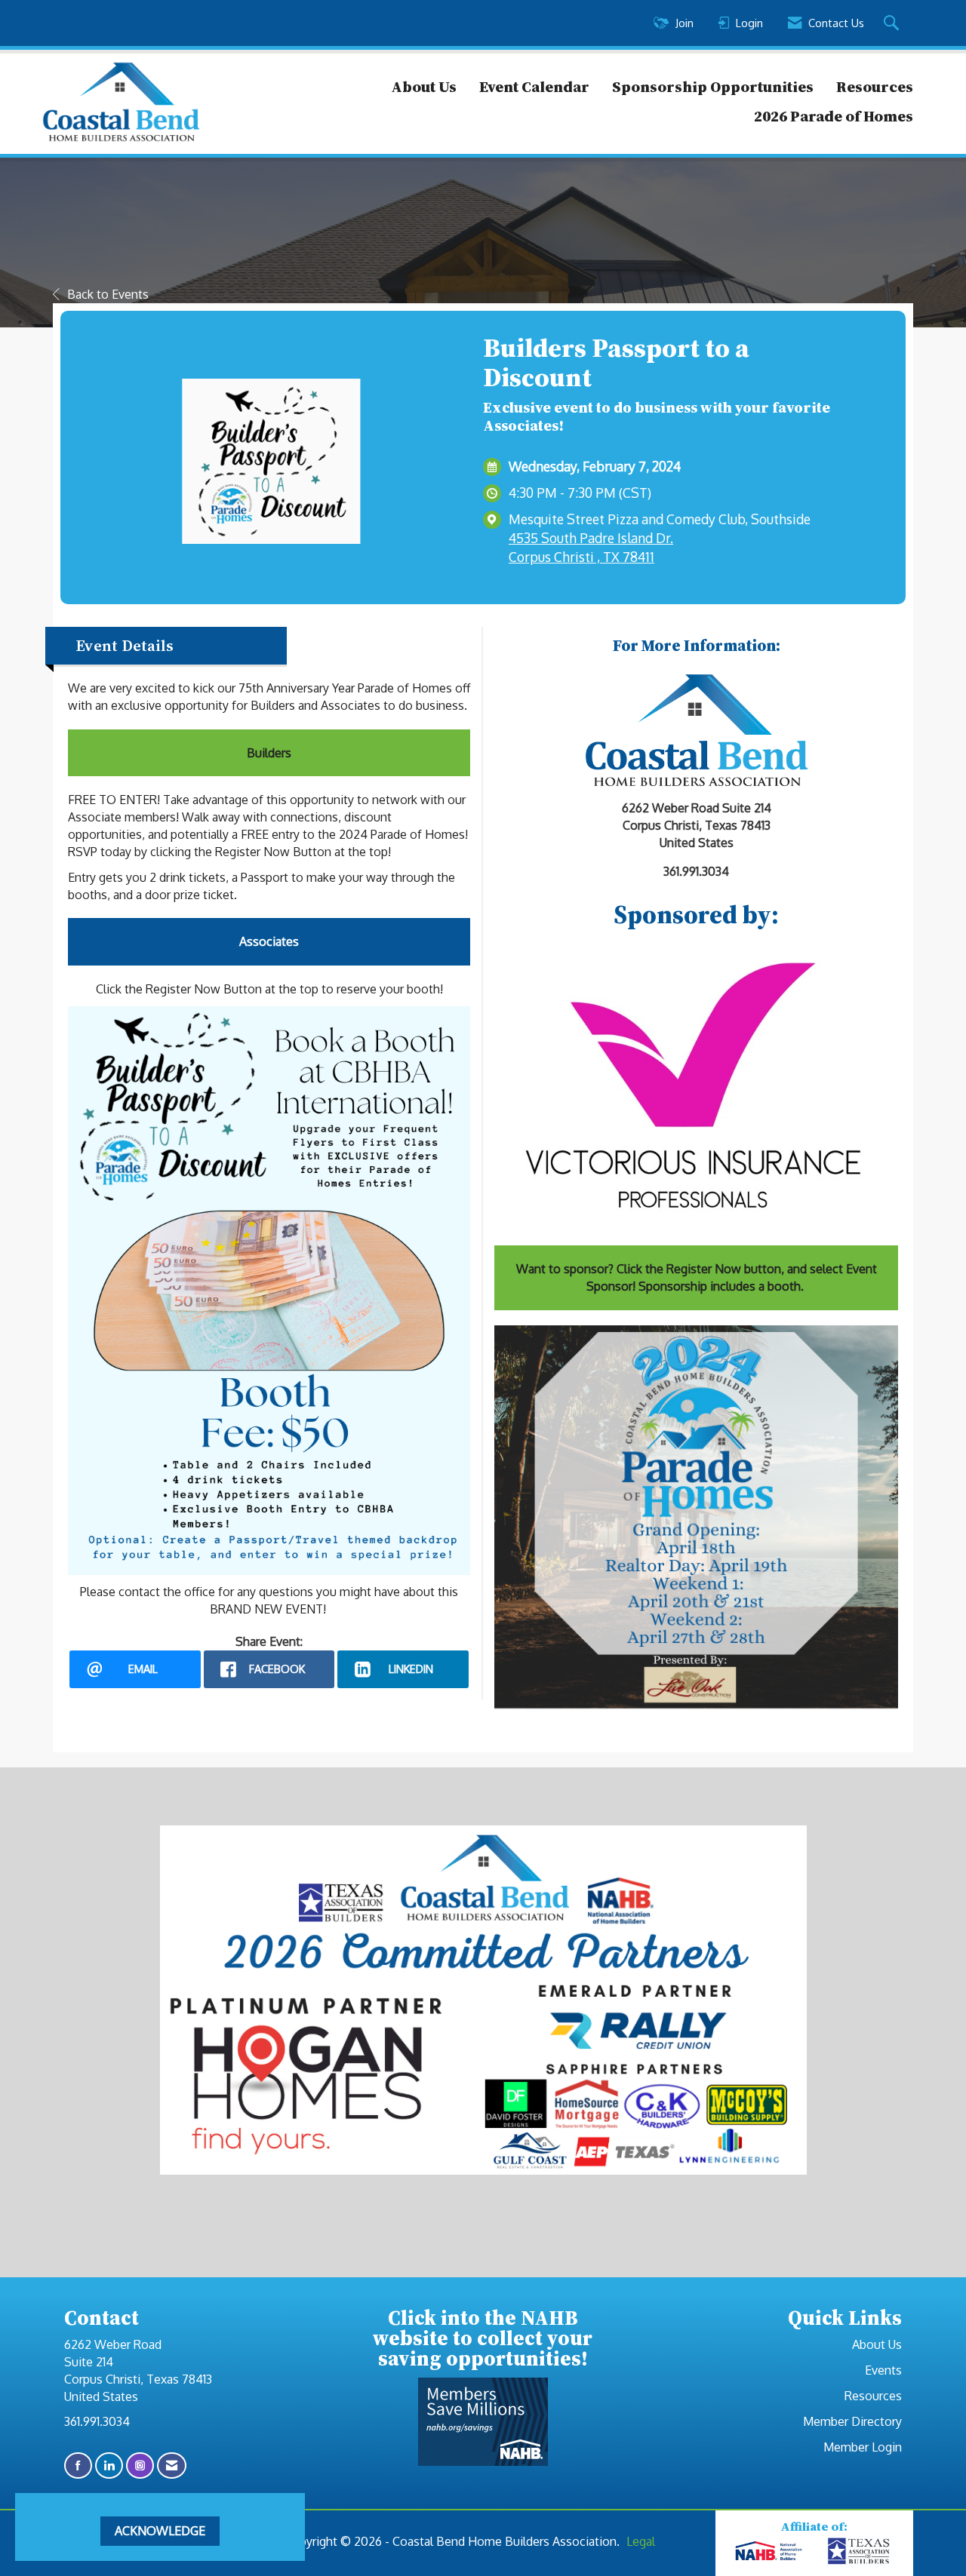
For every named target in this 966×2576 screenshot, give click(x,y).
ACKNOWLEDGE (160, 2531)
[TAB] (860, 2551)
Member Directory (852, 2421)
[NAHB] (769, 2551)
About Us (424, 87)
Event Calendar (534, 87)
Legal (641, 2541)
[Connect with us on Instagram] (140, 2465)
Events (883, 2370)
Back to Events (108, 294)
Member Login (863, 2447)
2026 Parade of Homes (834, 116)
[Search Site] (893, 23)
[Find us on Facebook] (78, 2465)
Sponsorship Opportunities (713, 87)
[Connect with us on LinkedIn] (109, 2465)
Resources (875, 87)
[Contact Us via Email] (172, 2465)
